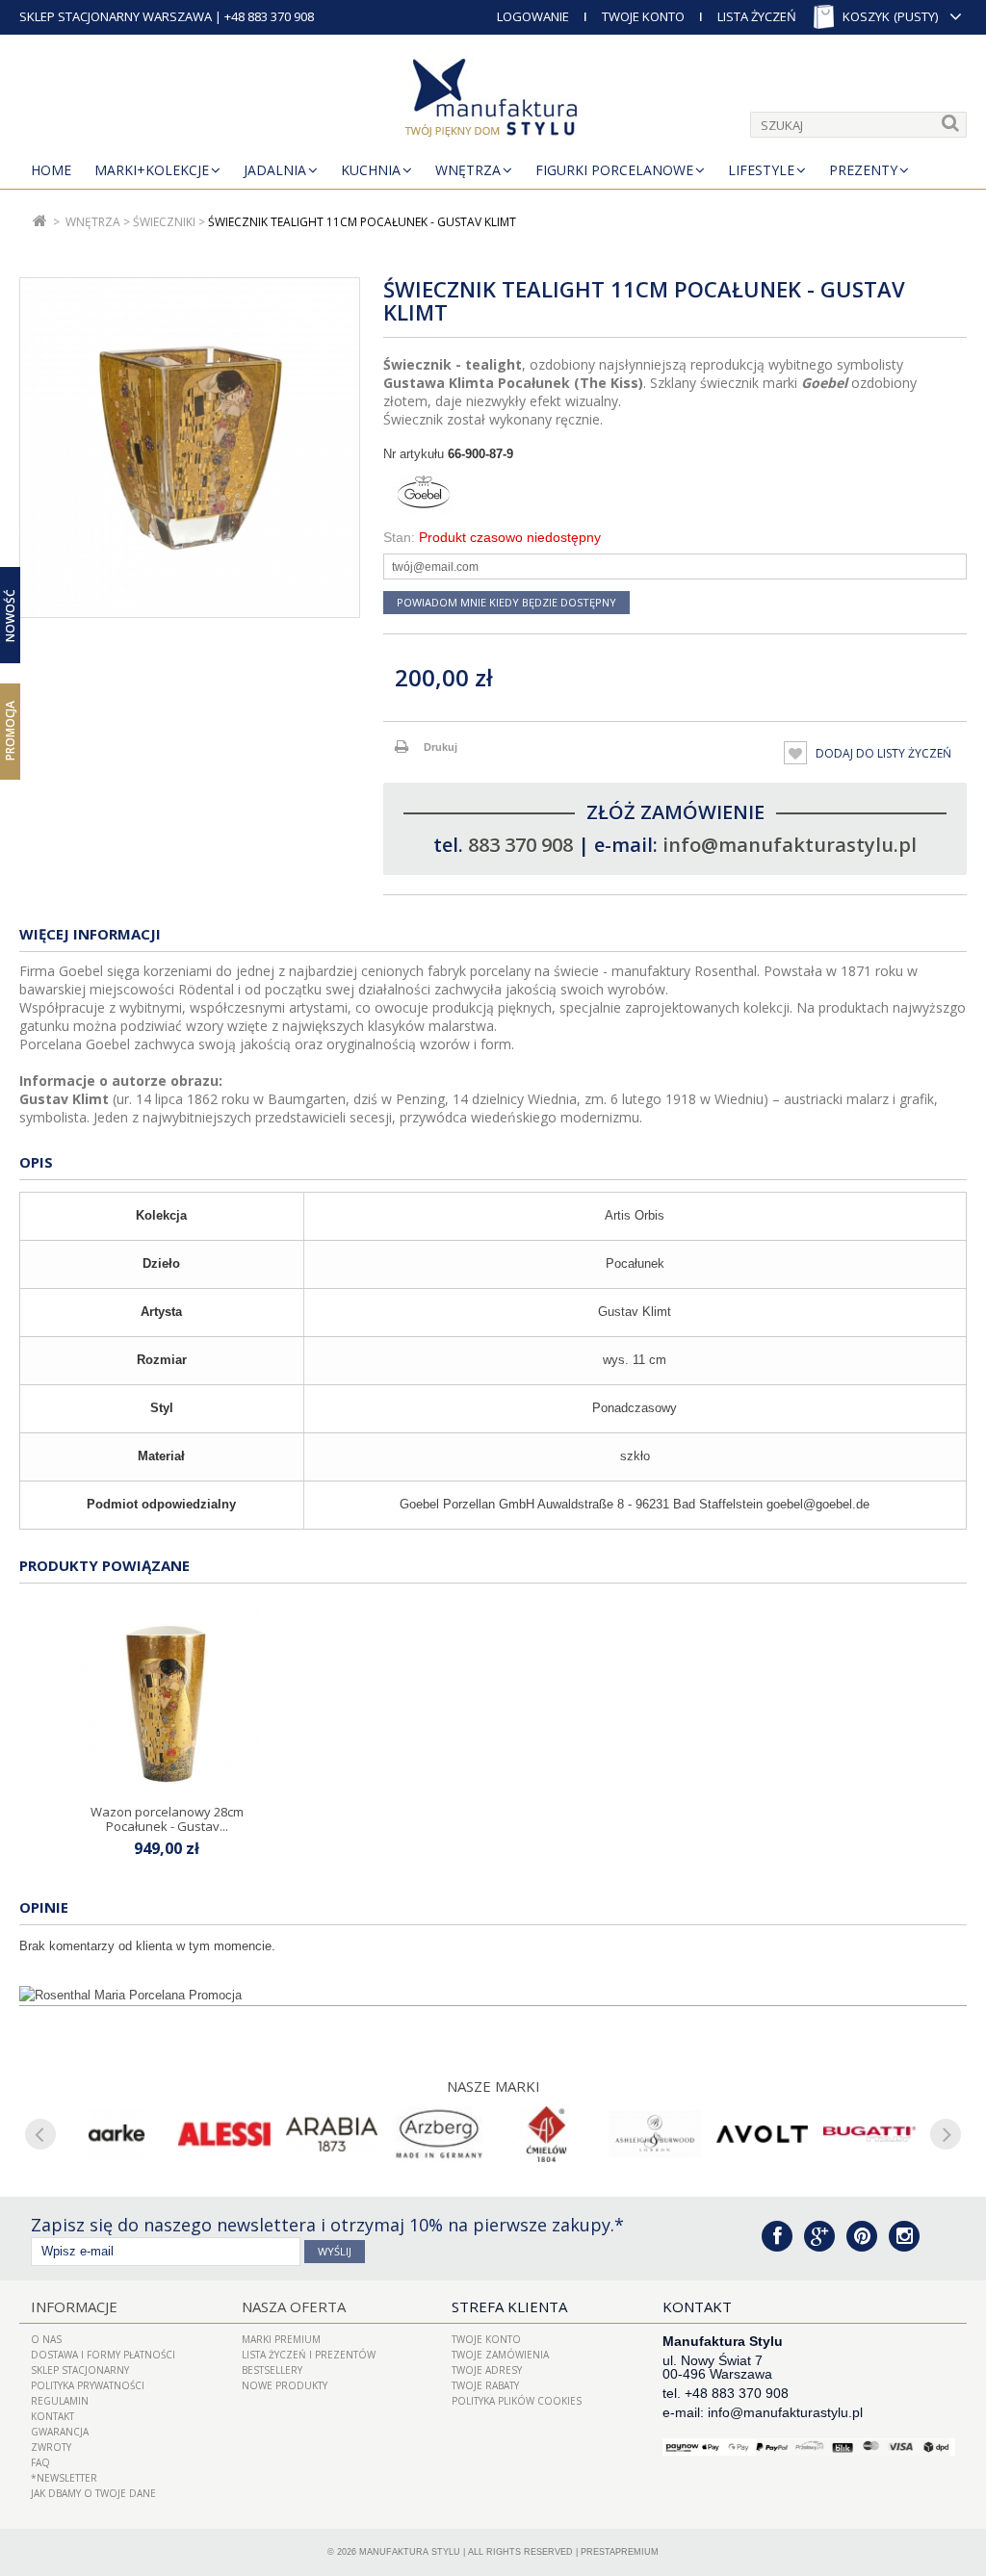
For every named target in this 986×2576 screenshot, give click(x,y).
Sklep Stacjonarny (80, 2370)
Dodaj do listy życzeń (882, 753)
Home (51, 170)
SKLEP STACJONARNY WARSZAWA (116, 16)
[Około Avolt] (763, 2134)
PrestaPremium (620, 2552)
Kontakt (52, 2416)
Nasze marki (493, 2086)
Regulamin (60, 2401)
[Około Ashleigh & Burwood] (655, 2134)
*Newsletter (64, 2478)
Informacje (74, 2306)
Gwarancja (60, 2432)
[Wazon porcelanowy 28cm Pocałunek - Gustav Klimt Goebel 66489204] (167, 1704)
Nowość (10, 615)
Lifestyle (761, 170)
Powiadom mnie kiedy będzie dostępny (506, 602)
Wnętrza (468, 170)
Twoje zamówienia (500, 2355)
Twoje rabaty (485, 2385)
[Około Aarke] (117, 2134)
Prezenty (863, 170)
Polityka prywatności (88, 2385)
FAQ (40, 2462)
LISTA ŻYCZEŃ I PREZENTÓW (309, 2355)
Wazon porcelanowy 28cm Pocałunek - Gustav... (167, 1818)
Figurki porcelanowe (614, 170)
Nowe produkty (285, 2385)
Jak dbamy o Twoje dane (93, 2493)
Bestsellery (272, 2370)
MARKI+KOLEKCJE (152, 170)
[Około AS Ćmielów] (547, 2134)
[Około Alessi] (224, 2134)
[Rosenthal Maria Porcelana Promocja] (493, 1996)
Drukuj (441, 747)
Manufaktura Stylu (410, 2552)
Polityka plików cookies (517, 2401)
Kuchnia (371, 170)
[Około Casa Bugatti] (869, 2134)
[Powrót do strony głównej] (40, 222)
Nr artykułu (414, 454)
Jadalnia (275, 170)
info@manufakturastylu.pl (790, 845)
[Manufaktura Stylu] (493, 101)
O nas (46, 2339)
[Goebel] (675, 496)
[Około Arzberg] (439, 2134)
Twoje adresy (487, 2370)
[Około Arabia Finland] (332, 2134)
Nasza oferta (294, 2306)
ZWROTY (51, 2447)
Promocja (10, 731)
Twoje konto (486, 2339)
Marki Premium (281, 2339)
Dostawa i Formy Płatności (103, 2355)
